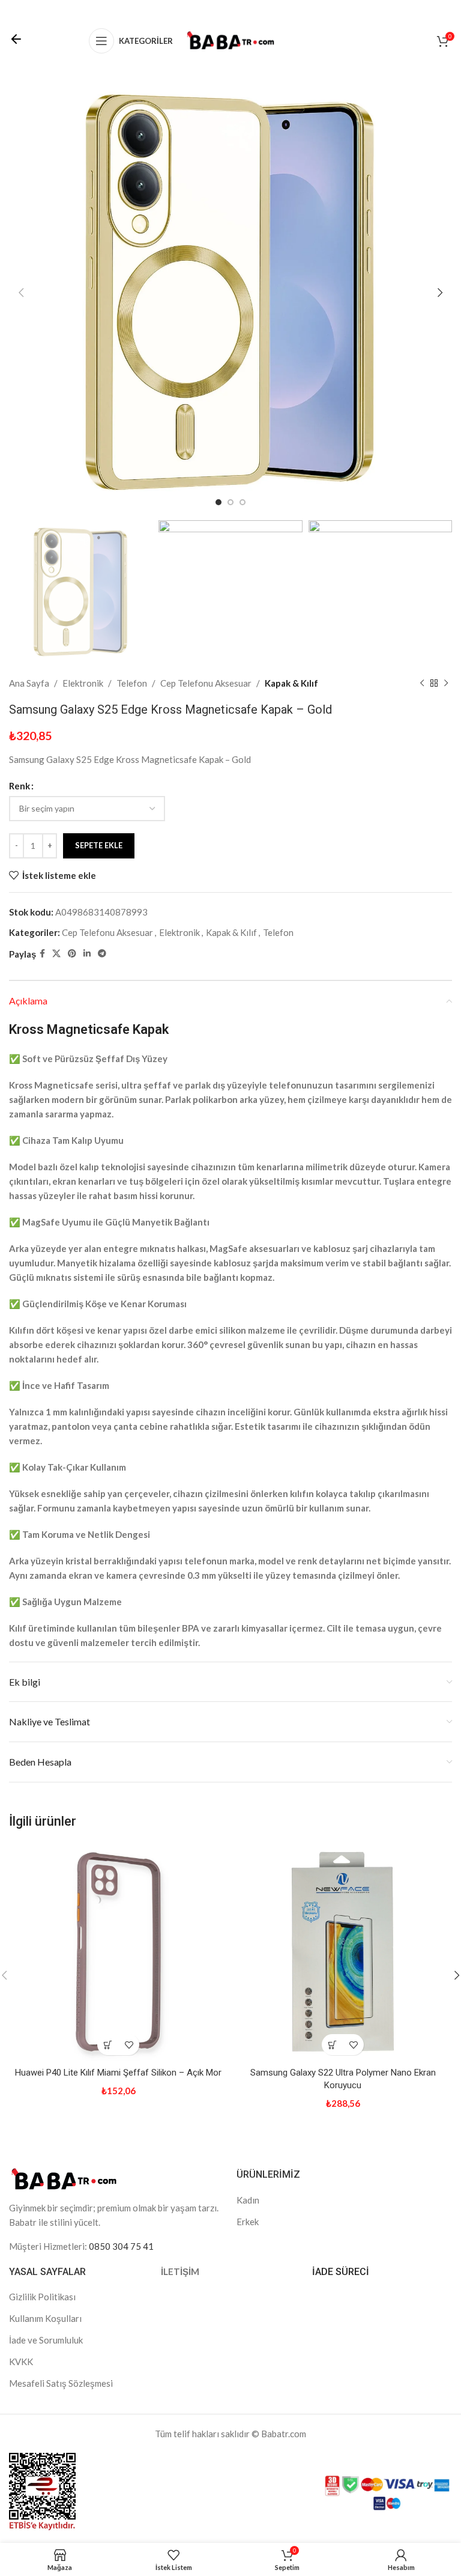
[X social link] (56, 954)
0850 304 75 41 (121, 2246)
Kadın (248, 2200)
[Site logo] (230, 40)
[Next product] (446, 683)
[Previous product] (422, 683)
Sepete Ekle (99, 845)
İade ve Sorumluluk (46, 2340)
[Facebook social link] (42, 954)
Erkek (248, 2222)
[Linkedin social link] (87, 954)
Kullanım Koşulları (45, 2318)
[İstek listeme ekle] (129, 2045)
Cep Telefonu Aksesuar (206, 683)
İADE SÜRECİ (341, 2272)
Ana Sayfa (29, 683)
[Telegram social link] (102, 954)
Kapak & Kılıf (291, 683)
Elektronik (83, 683)
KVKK (21, 2362)
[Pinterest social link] (72, 954)
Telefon (132, 683)
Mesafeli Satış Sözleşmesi (61, 2383)
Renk (20, 786)
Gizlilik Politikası (42, 2297)
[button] (108, 2045)
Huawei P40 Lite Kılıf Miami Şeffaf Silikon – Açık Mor (118, 2073)
